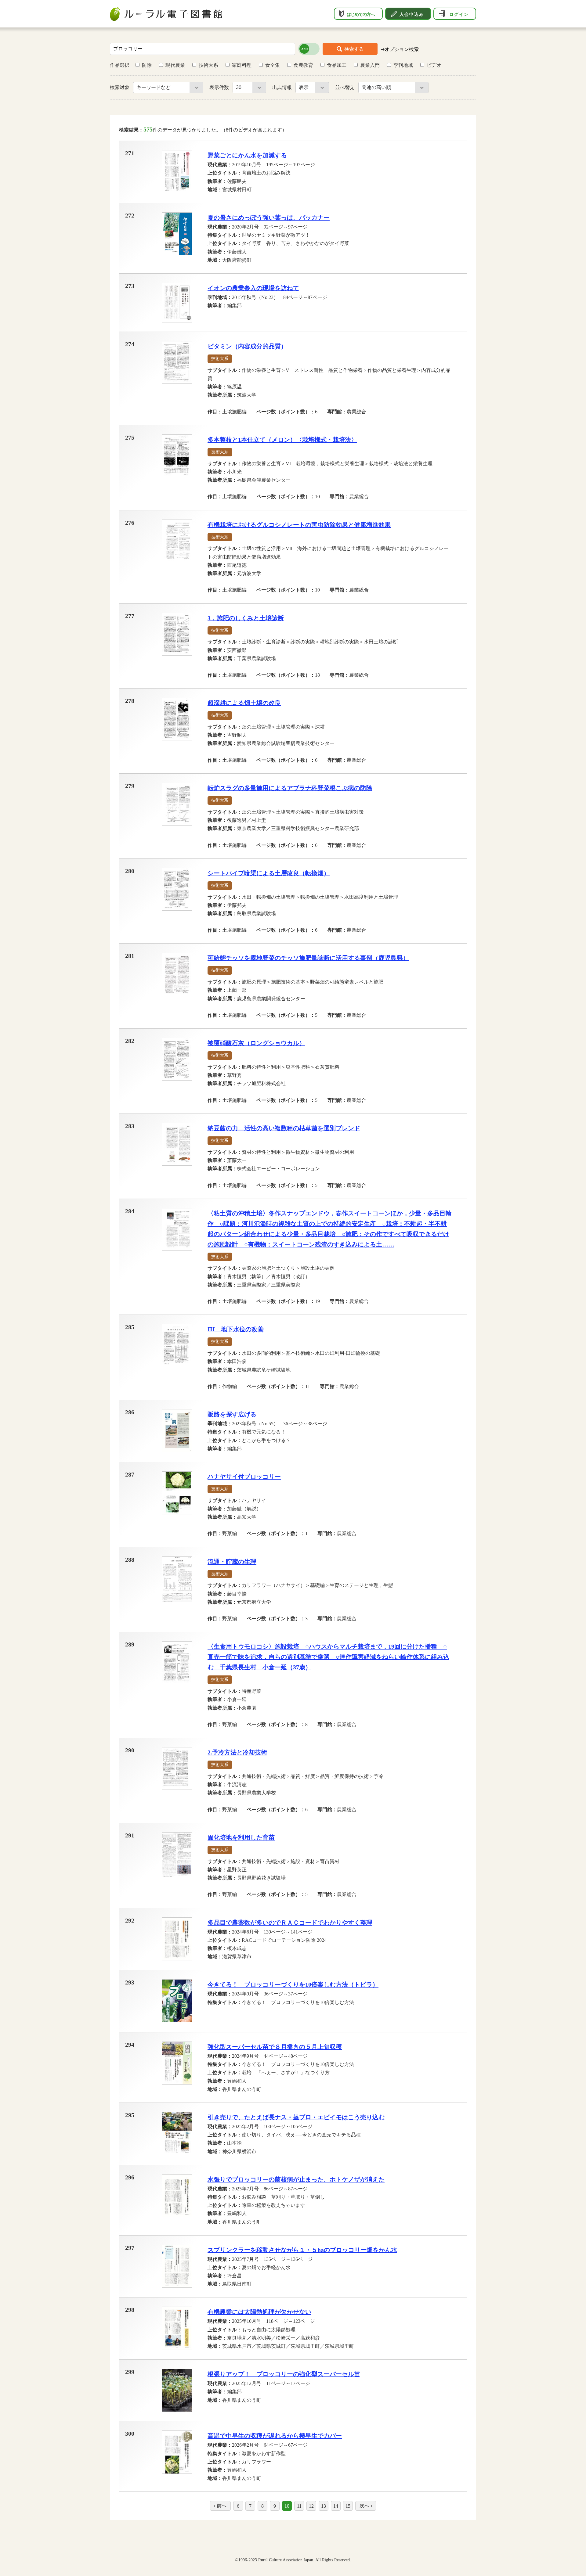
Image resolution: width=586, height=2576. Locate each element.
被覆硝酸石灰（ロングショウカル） (256, 1043)
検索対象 (120, 87)
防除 (147, 65)
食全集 (273, 65)
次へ (364, 2506)
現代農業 (175, 65)
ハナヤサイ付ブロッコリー (244, 1477)
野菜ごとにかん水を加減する (247, 155)
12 (311, 2506)
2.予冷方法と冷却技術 (237, 1752)
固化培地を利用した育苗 (241, 1837)
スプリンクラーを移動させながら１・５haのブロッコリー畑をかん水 (302, 2250)
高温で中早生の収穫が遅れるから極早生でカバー (275, 2436)
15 (348, 2506)
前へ (222, 2506)
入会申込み (412, 14)
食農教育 (303, 65)
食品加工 (337, 65)
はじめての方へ (361, 14)
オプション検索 (402, 49)
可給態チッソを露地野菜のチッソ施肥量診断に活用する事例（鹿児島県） (308, 958)
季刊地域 (403, 65)
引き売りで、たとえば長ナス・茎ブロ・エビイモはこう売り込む (296, 2117)
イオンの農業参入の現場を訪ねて (253, 288)
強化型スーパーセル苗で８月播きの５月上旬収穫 (275, 2047)
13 (324, 2506)
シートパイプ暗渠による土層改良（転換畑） (269, 873)
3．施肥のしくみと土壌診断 (246, 618)
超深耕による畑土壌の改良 (244, 703)
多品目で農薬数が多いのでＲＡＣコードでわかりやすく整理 (290, 1923)
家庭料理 (242, 65)
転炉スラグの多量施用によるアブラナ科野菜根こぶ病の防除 (290, 788)
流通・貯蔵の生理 (232, 1562)
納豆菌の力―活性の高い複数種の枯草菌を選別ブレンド (284, 1128)
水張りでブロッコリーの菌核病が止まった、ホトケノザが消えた (296, 2179)
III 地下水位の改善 (236, 1329)
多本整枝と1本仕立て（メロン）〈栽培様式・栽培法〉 (282, 440)
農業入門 (370, 65)
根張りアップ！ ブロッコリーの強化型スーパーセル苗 (284, 2374)
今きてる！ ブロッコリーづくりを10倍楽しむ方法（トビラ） (293, 1984)
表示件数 (220, 87)
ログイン (459, 14)
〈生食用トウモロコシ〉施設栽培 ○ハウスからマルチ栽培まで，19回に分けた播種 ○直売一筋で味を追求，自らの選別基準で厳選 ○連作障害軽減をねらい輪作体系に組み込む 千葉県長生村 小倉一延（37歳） (328, 1657)
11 (299, 2506)
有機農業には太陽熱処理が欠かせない (259, 2312)
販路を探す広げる (232, 1414)
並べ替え (345, 87)
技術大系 (208, 65)
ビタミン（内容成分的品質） (247, 346)
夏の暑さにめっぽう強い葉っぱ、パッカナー (269, 218)
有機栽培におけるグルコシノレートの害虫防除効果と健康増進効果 (299, 525)
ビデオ (434, 65)
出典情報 (283, 87)
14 (336, 2506)
